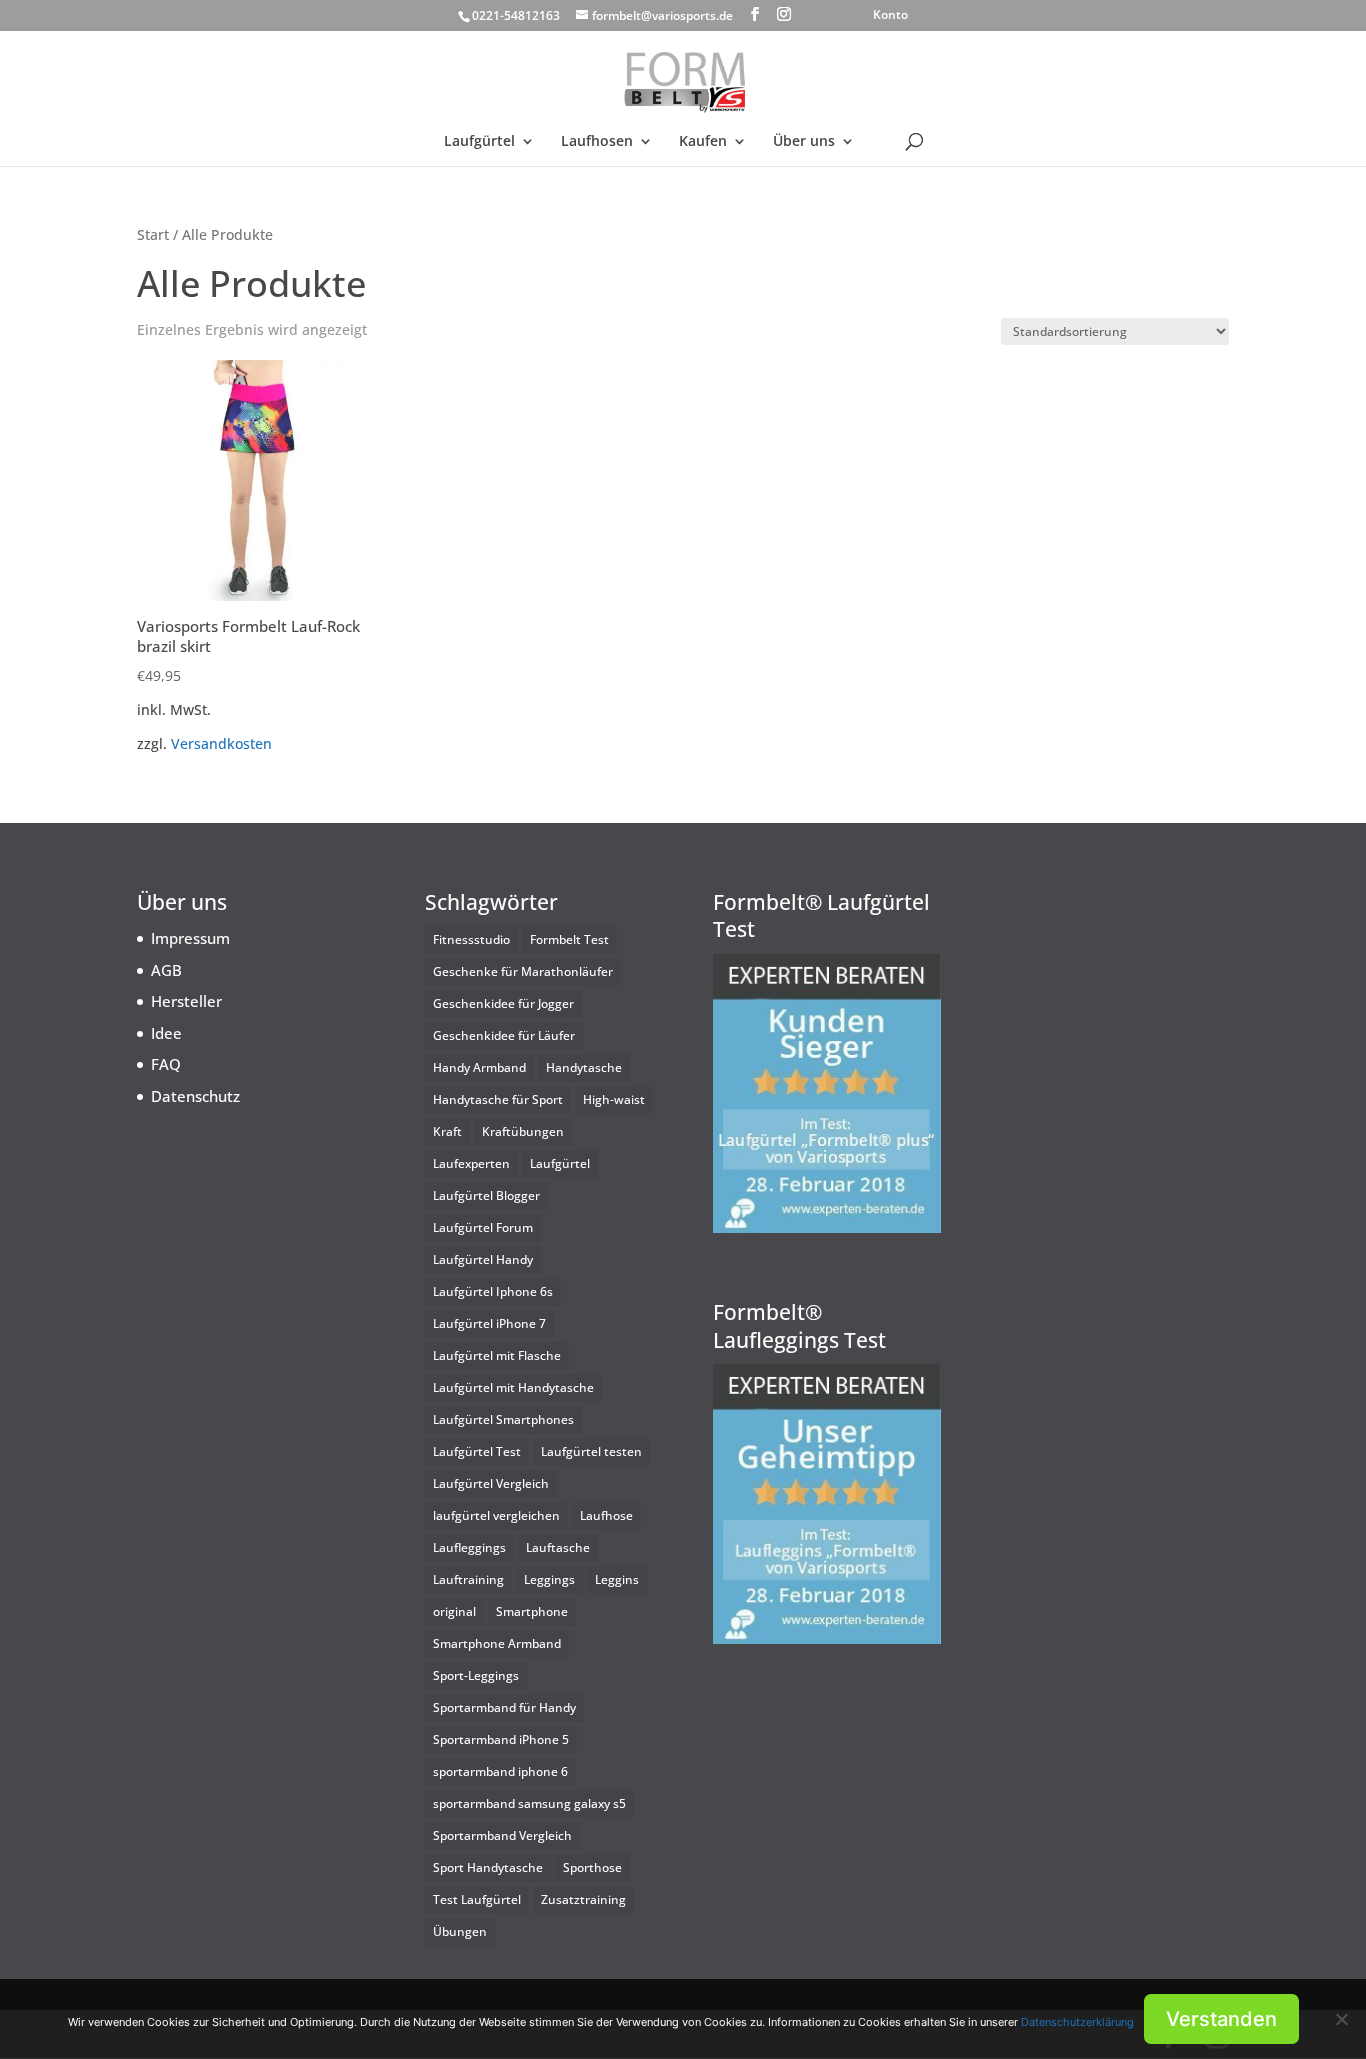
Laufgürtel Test (477, 1451)
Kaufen (703, 142)
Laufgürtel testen (591, 1451)
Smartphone (532, 1611)
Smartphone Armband (497, 1643)
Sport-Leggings (476, 1675)
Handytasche (584, 1067)
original (454, 1611)
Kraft (447, 1131)
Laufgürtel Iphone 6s (493, 1291)
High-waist (614, 1099)
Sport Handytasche (488, 1867)
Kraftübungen (523, 1131)
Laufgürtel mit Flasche (497, 1355)
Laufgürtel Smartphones (503, 1419)
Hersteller (186, 1001)
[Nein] (1341, 2019)
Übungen (460, 1931)
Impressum (190, 938)
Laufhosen (597, 142)
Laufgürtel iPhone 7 (489, 1323)
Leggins (617, 1579)
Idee (166, 1033)
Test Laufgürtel (477, 1899)
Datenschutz (195, 1096)
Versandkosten (221, 744)
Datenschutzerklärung (1077, 2022)
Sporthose (592, 1867)
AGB (166, 970)
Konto (890, 16)
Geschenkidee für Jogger (503, 1003)
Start (153, 234)
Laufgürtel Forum (483, 1227)
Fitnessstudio (471, 939)
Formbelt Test (569, 939)
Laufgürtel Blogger (486, 1195)
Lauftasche (558, 1547)
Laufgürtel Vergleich (491, 1483)
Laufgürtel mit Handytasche (513, 1387)
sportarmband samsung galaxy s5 (529, 1803)
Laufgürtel (479, 142)
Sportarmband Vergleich (502, 1835)
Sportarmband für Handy (504, 1707)
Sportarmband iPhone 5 (501, 1739)
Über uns (804, 142)
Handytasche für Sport (498, 1099)
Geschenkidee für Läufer (504, 1035)
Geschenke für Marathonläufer (523, 971)
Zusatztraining (583, 1899)
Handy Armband (479, 1067)
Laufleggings (469, 1547)
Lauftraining (468, 1579)
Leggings (549, 1579)
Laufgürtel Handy (483, 1259)
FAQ (166, 1064)
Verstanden (1221, 2019)
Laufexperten (471, 1163)
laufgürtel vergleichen (496, 1515)
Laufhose (606, 1515)
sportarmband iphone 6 (500, 1771)
